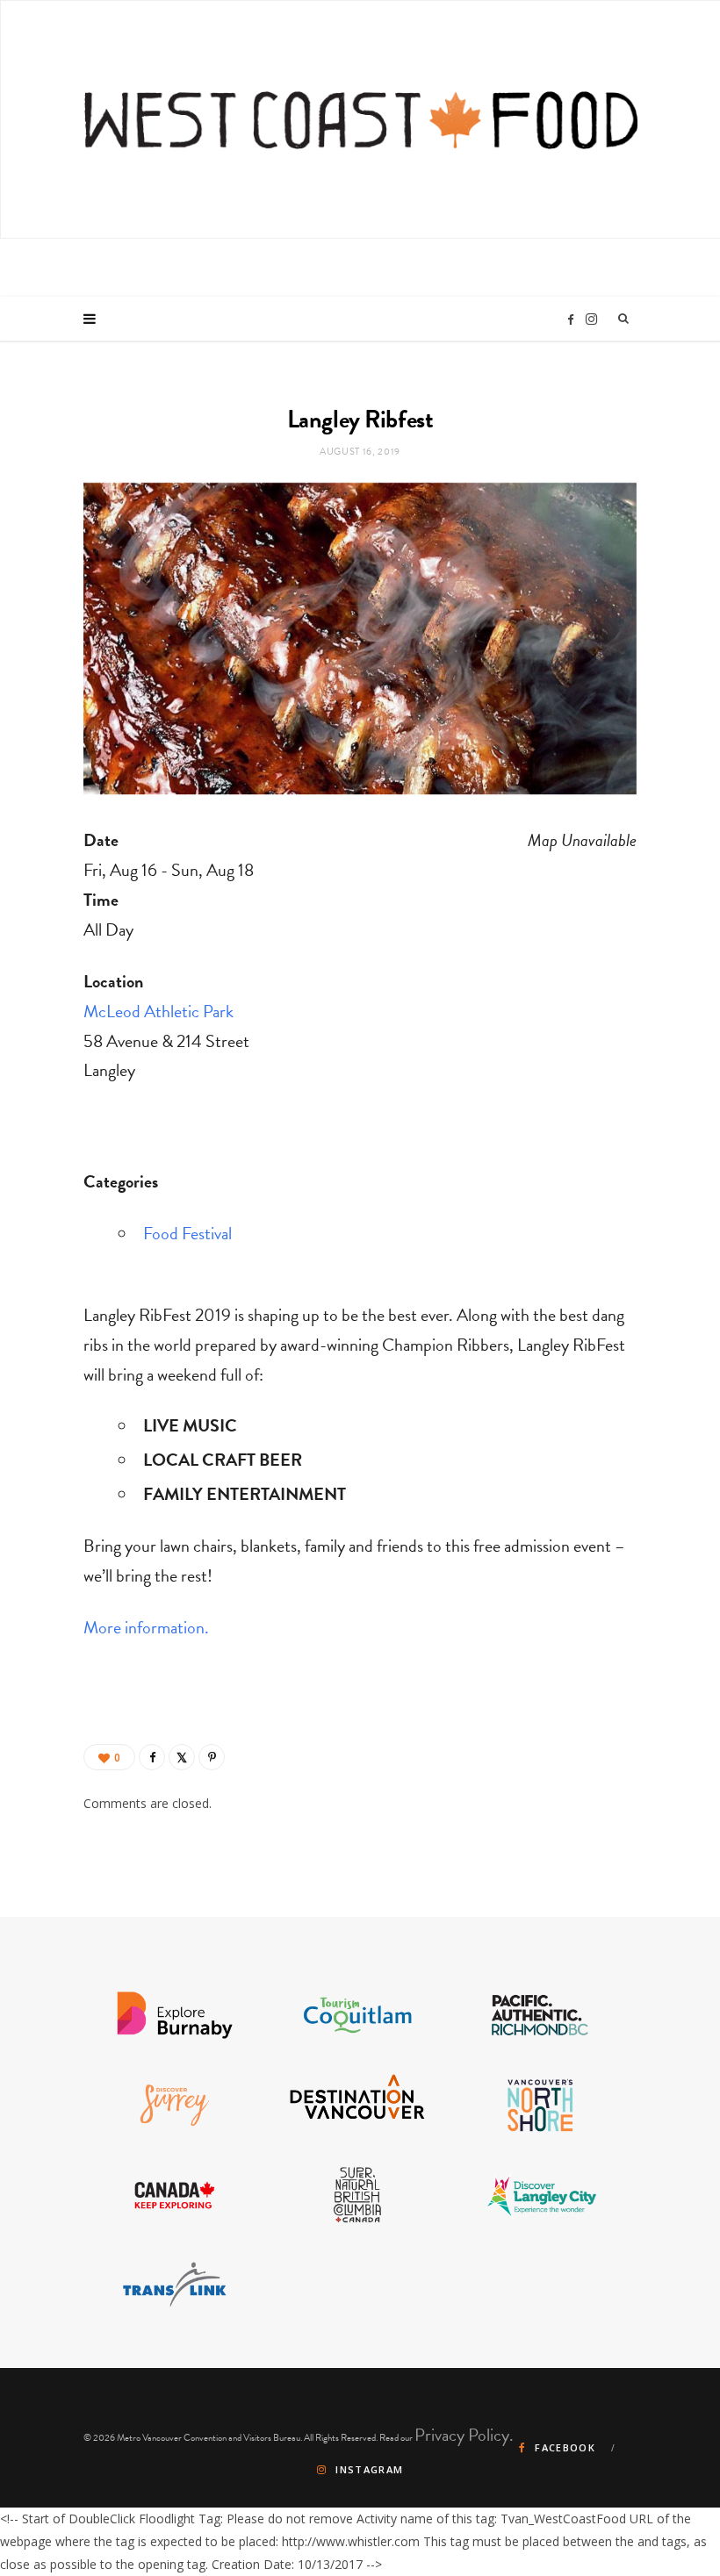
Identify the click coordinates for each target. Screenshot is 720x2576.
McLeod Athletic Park (158, 1011)
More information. (146, 1627)
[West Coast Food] (361, 119)
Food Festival (187, 1233)
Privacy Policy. (464, 2435)
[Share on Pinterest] (212, 1757)
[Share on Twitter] (182, 1757)
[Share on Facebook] (152, 1757)
